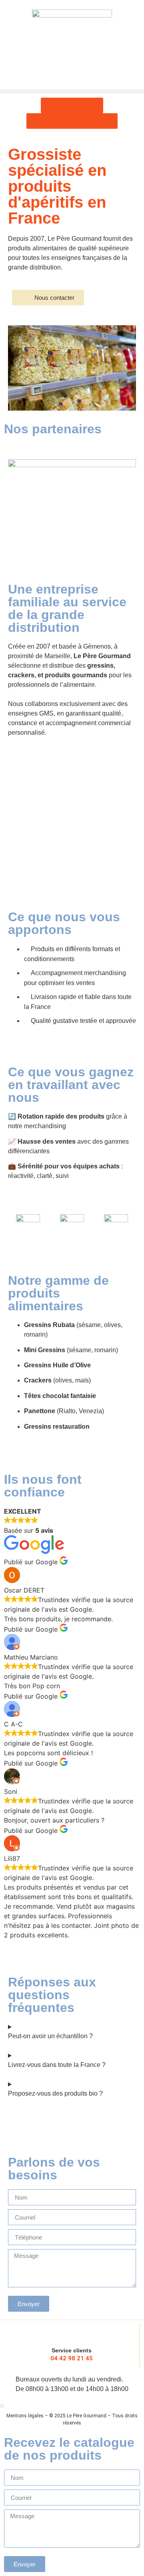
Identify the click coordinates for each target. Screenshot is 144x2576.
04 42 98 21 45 (72, 2358)
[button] (72, 91)
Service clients (72, 2350)
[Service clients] (72, 2332)
